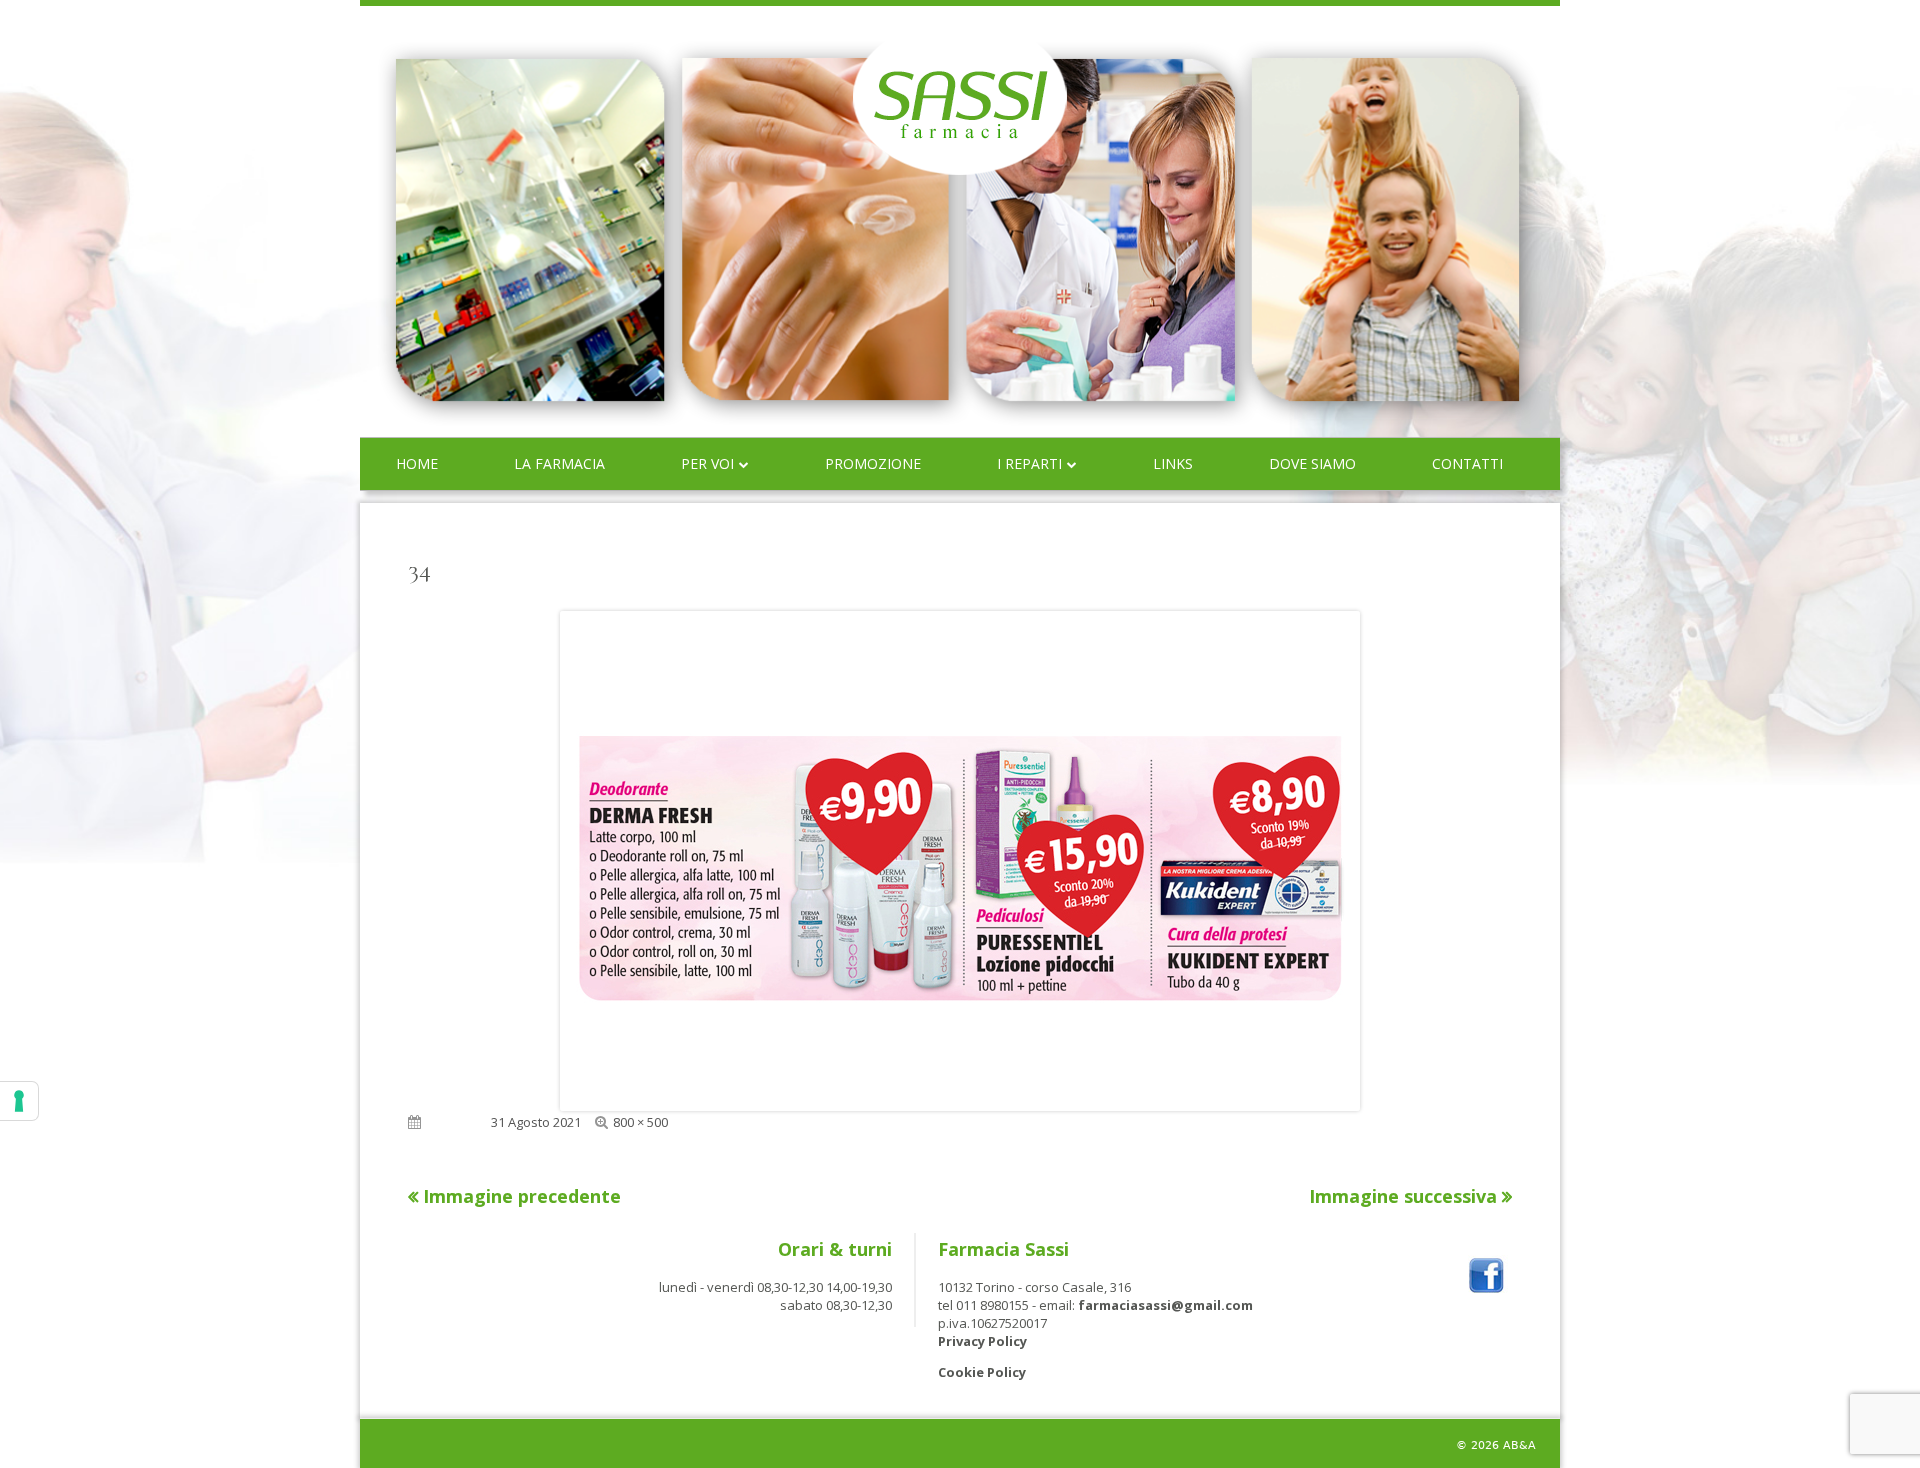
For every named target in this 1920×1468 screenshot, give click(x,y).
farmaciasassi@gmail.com (1165, 1305)
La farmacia (559, 463)
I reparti (1029, 463)
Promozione (873, 463)
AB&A (1519, 1445)
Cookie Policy (982, 1372)
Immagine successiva (1403, 1196)
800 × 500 (640, 1122)
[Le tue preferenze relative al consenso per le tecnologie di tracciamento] (19, 1101)
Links (1173, 463)
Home (417, 463)
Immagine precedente (522, 1196)
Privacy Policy (982, 1341)
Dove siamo (1312, 463)
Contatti (1467, 463)
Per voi (707, 463)
